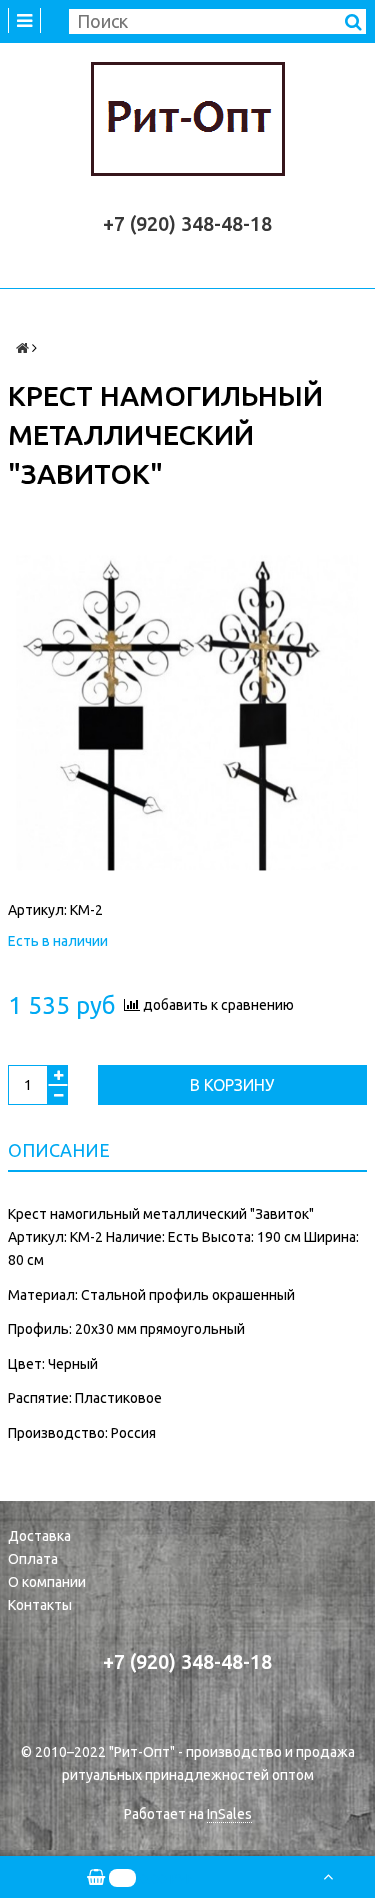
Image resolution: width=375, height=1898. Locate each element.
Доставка (39, 1536)
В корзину (232, 1085)
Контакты (40, 1605)
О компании (47, 1582)
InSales (229, 1814)
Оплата (33, 1559)
